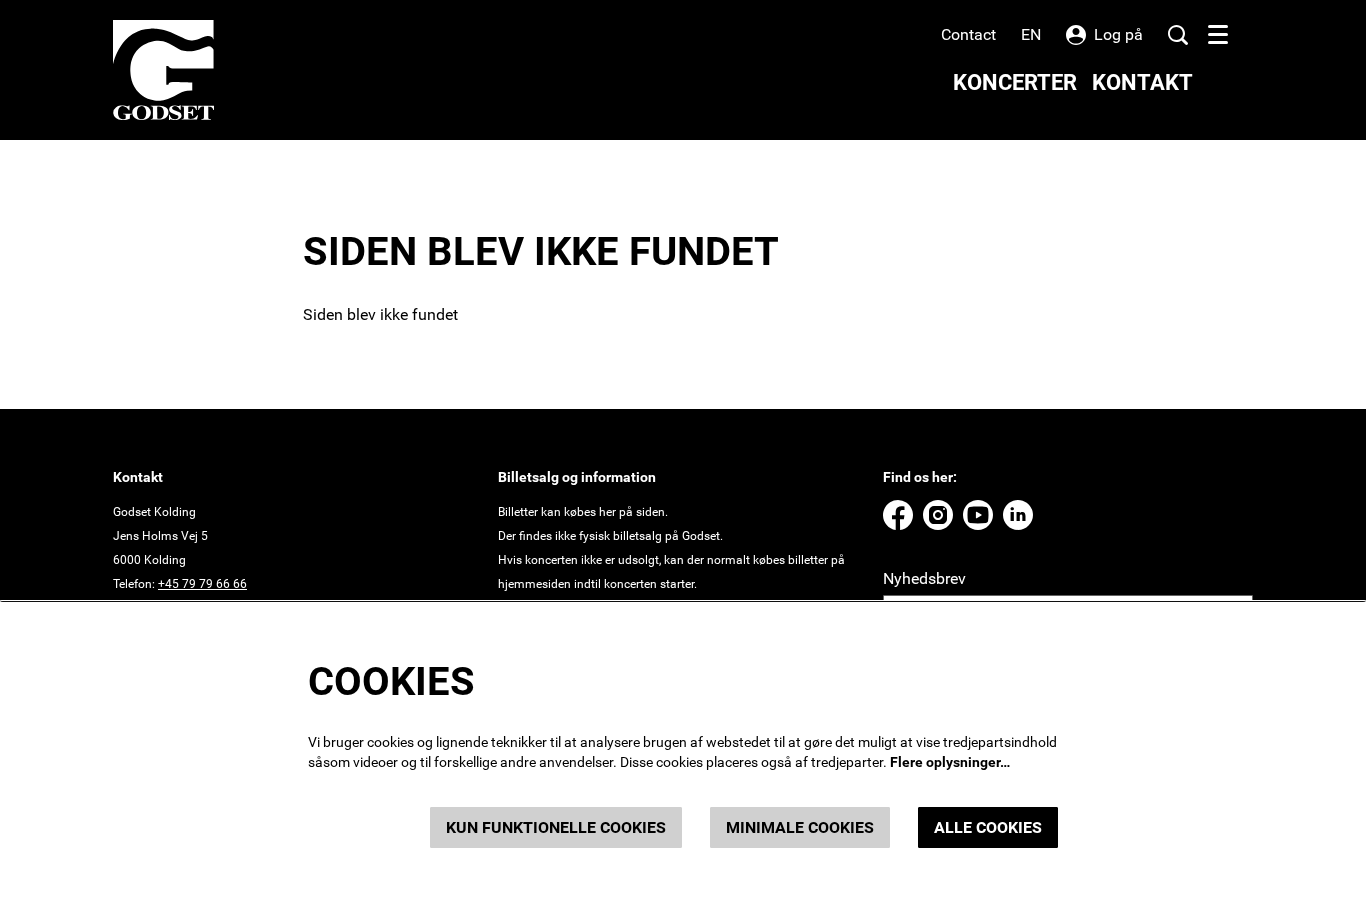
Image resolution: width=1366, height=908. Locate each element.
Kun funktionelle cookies (556, 827)
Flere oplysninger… (950, 762)
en (1031, 35)
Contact (968, 34)
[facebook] (898, 515)
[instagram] (938, 515)
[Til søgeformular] (1178, 35)
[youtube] (978, 515)
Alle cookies (988, 827)
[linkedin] (1018, 515)
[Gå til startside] (163, 70)
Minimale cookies (800, 827)
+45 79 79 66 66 (202, 584)
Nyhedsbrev (924, 578)
